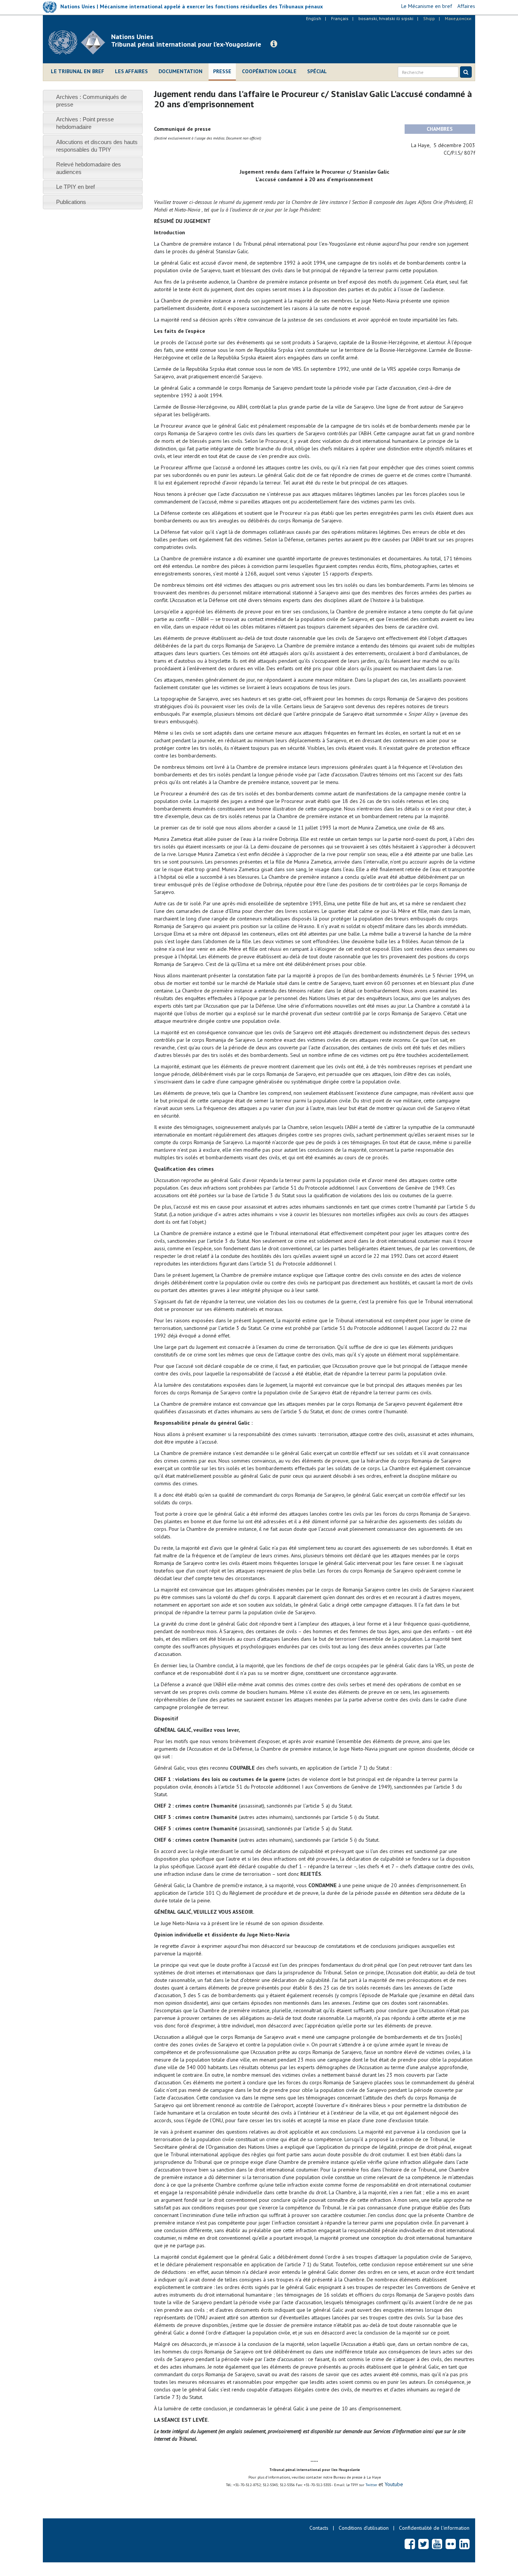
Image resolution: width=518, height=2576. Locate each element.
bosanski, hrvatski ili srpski (386, 18)
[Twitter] (423, 2544)
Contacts (319, 2528)
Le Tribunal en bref (78, 71)
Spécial (317, 71)
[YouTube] (437, 2544)
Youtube (393, 2484)
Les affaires (131, 71)
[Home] (80, 42)
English (314, 18)
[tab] (93, 101)
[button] (274, 44)
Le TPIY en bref (75, 187)
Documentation (181, 71)
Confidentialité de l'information (434, 2528)
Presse (222, 71)
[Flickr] (451, 2544)
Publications (71, 202)
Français (340, 18)
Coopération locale (269, 71)
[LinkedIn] (464, 2544)
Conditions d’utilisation (364, 2528)
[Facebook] (410, 2544)
